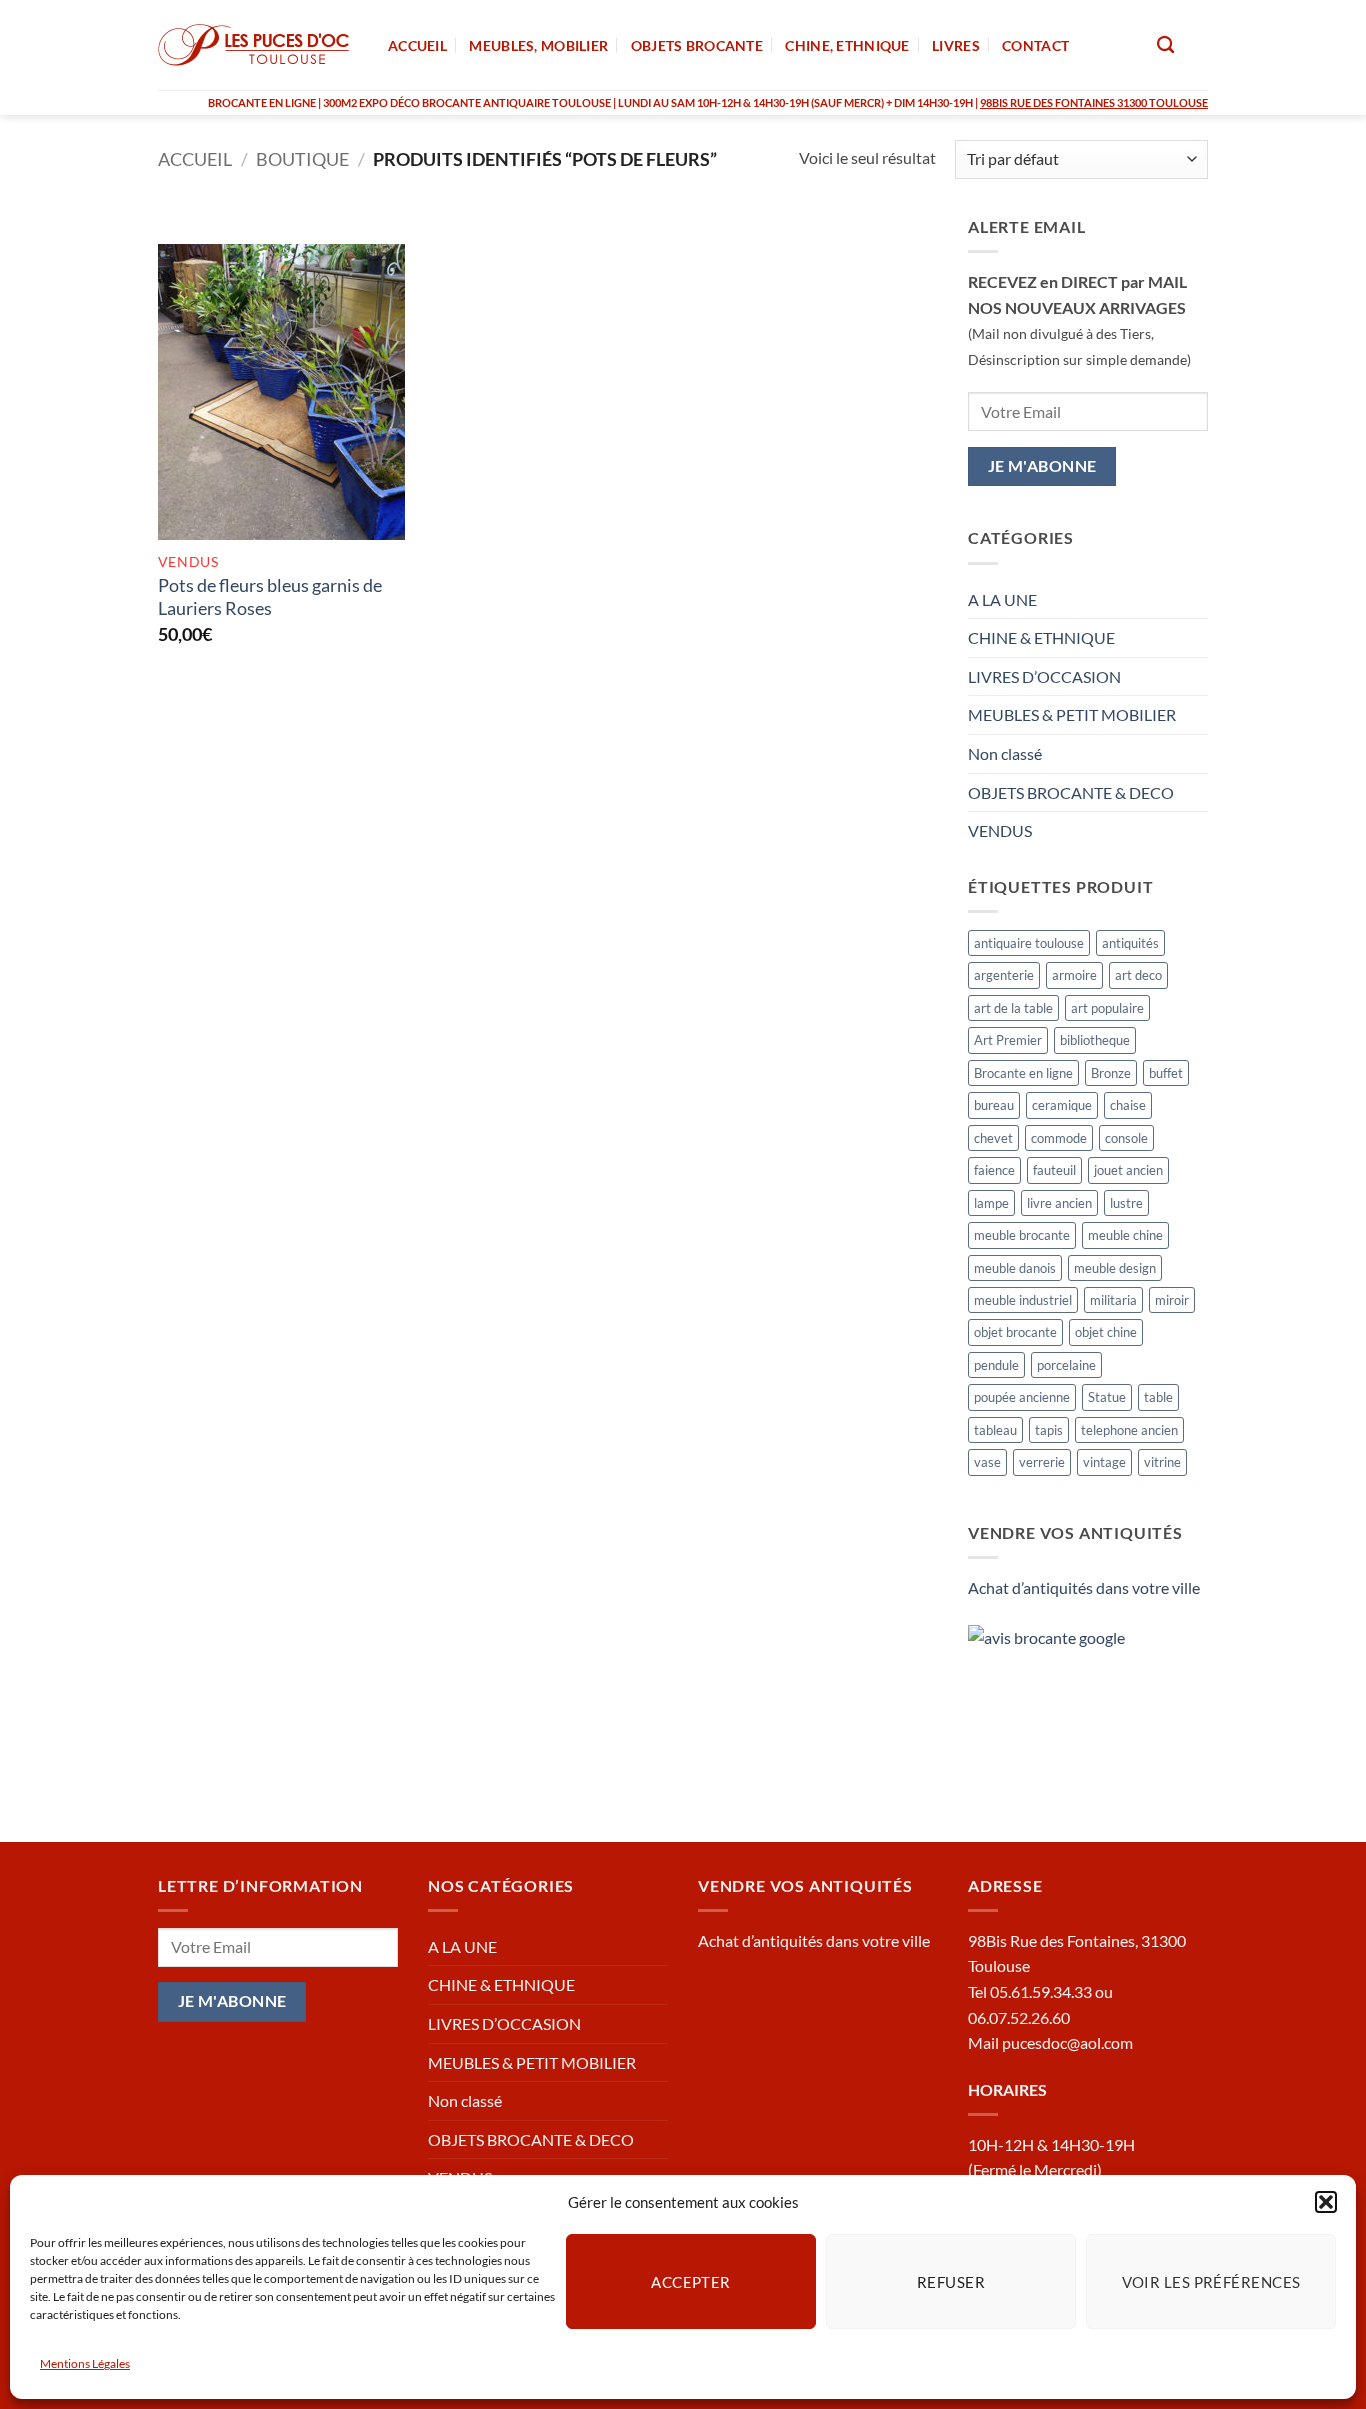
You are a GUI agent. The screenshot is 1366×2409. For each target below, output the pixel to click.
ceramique (1062, 1105)
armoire (1074, 975)
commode (1059, 1138)
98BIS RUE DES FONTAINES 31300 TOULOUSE (1094, 102)
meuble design (1115, 1268)
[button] (1326, 2202)
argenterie (1004, 975)
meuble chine (1125, 1235)
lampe (991, 1203)
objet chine (1106, 1332)
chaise (1128, 1105)
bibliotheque (1095, 1040)
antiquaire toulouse (1029, 943)
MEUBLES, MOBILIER (538, 45)
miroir (1172, 1300)
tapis (1049, 1430)
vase (987, 1462)
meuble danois (1015, 1268)
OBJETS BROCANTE (697, 45)
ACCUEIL (417, 45)
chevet (993, 1138)
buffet (1166, 1073)
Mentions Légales (85, 2363)
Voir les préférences (1211, 2281)
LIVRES (956, 45)
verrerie (1042, 1462)
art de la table (1013, 1008)
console (1126, 1138)
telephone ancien (1129, 1430)
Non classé (1005, 753)
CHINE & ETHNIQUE (1041, 637)
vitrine (1162, 1462)
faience (994, 1170)
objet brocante (1015, 1332)
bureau (994, 1105)
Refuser (951, 2281)
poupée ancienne (1022, 1397)
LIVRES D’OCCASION (1044, 676)
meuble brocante (1022, 1235)
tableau (995, 1430)
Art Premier (1008, 1040)
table (1158, 1397)
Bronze (1111, 1073)
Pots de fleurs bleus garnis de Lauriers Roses (270, 596)
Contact (1035, 45)
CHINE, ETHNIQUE (847, 45)
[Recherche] (1165, 45)
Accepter (691, 2281)
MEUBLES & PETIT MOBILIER (1072, 714)
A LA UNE (1002, 599)
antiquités (1130, 943)
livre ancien (1059, 1203)
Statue (1107, 1397)
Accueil (195, 159)
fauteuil (1054, 1170)
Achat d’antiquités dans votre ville (1084, 1587)
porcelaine (1066, 1365)
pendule (996, 1365)
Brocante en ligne (1023, 1073)
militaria (1113, 1300)
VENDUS (1000, 830)
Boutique (302, 159)
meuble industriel (1023, 1300)
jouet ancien (1128, 1170)
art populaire (1107, 1008)
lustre (1126, 1203)
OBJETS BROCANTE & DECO (1071, 792)
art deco (1138, 975)
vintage (1104, 1462)
